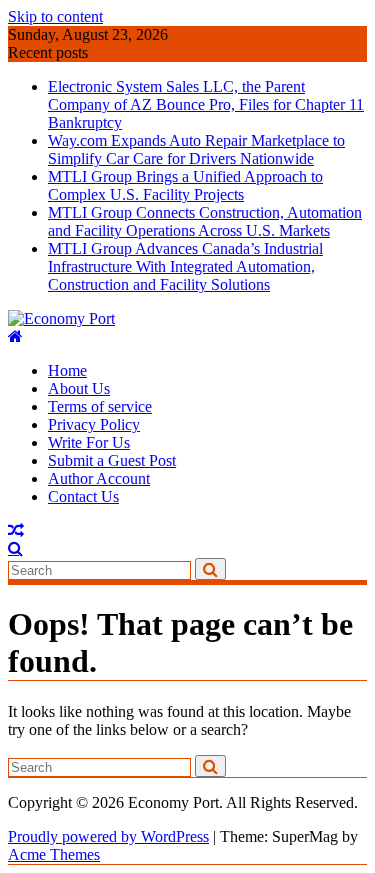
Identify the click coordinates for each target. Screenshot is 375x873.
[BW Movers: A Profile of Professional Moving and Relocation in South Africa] (16, 530)
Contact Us (83, 496)
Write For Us (89, 442)
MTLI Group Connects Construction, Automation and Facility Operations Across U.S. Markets (205, 221)
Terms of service (100, 406)
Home (67, 370)
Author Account (99, 478)
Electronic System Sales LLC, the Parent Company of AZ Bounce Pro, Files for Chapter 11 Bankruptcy (206, 104)
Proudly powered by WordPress (108, 836)
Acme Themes (54, 854)
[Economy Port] (15, 336)
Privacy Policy (94, 424)
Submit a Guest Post (112, 460)
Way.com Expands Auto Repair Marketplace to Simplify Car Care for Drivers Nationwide (196, 149)
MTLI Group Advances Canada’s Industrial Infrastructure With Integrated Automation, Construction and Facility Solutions (185, 266)
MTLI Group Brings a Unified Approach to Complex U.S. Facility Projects (185, 185)
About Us (79, 388)
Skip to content (55, 16)
